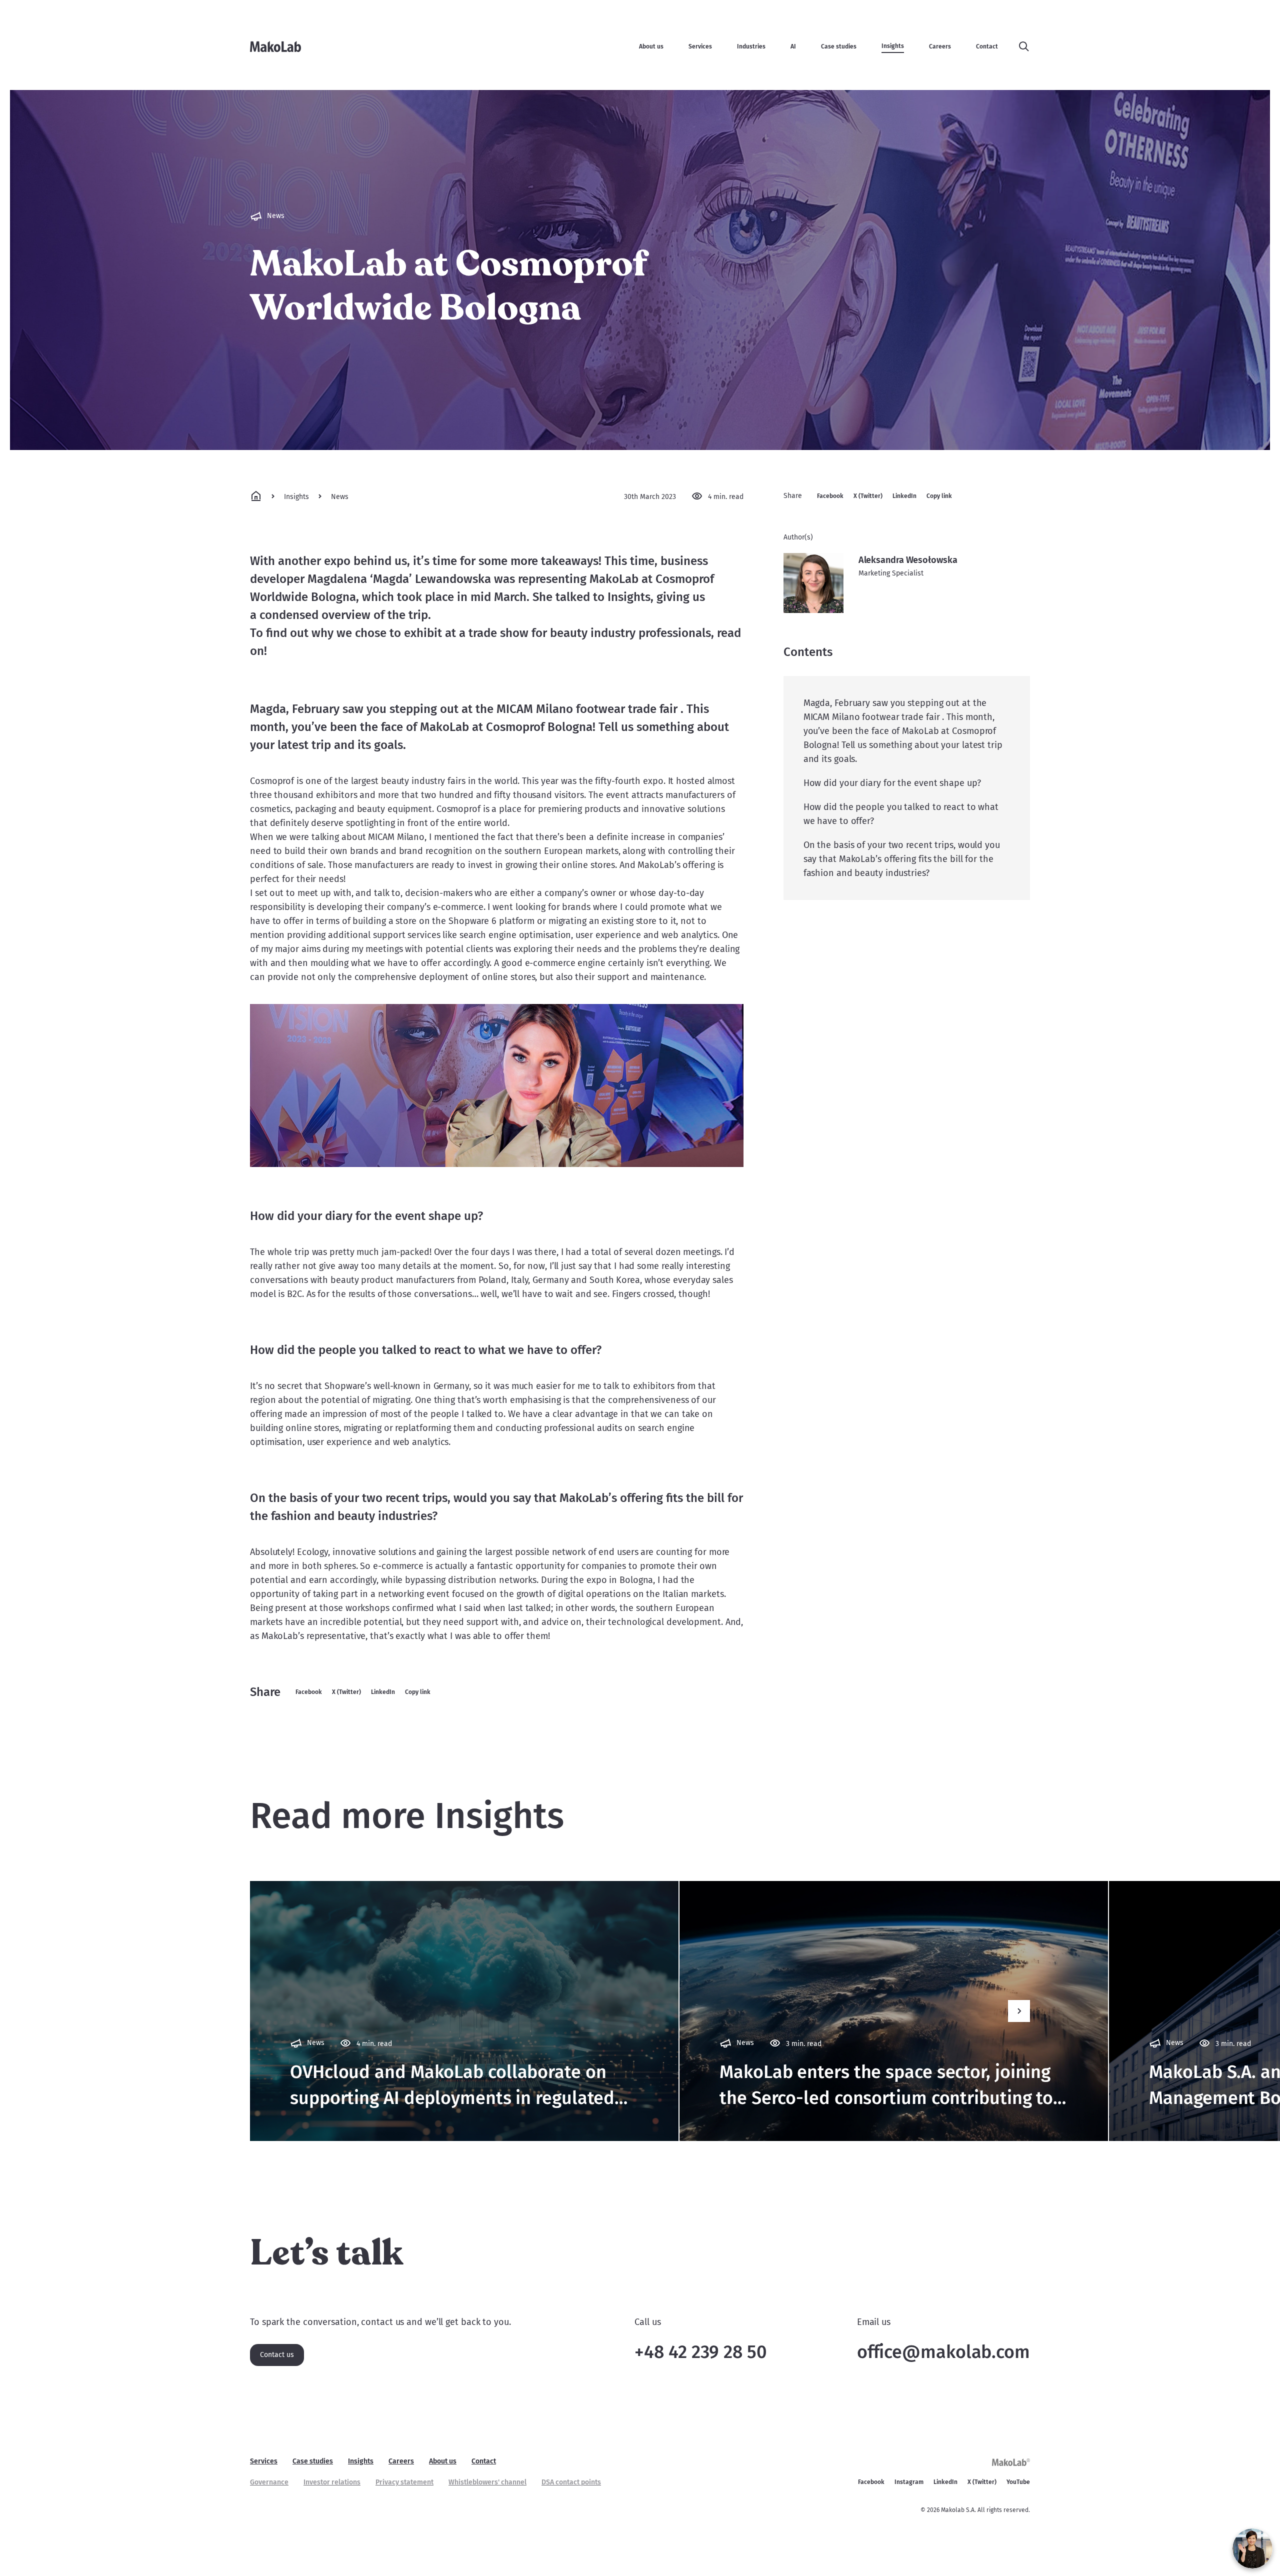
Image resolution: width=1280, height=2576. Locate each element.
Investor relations (332, 2482)
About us (651, 46)
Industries (751, 46)
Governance (269, 2482)
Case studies (839, 46)
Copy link (418, 1692)
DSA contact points (571, 2482)
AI (793, 46)
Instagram (909, 2482)
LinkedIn (383, 1692)
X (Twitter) (346, 1692)
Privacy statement (404, 2482)
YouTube (1018, 2482)
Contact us (277, 2355)
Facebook (309, 1692)
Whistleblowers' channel (487, 2482)
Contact (987, 46)
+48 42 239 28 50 (700, 2352)
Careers (940, 46)
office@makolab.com (943, 2352)
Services (700, 46)
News (340, 497)
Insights (893, 46)
